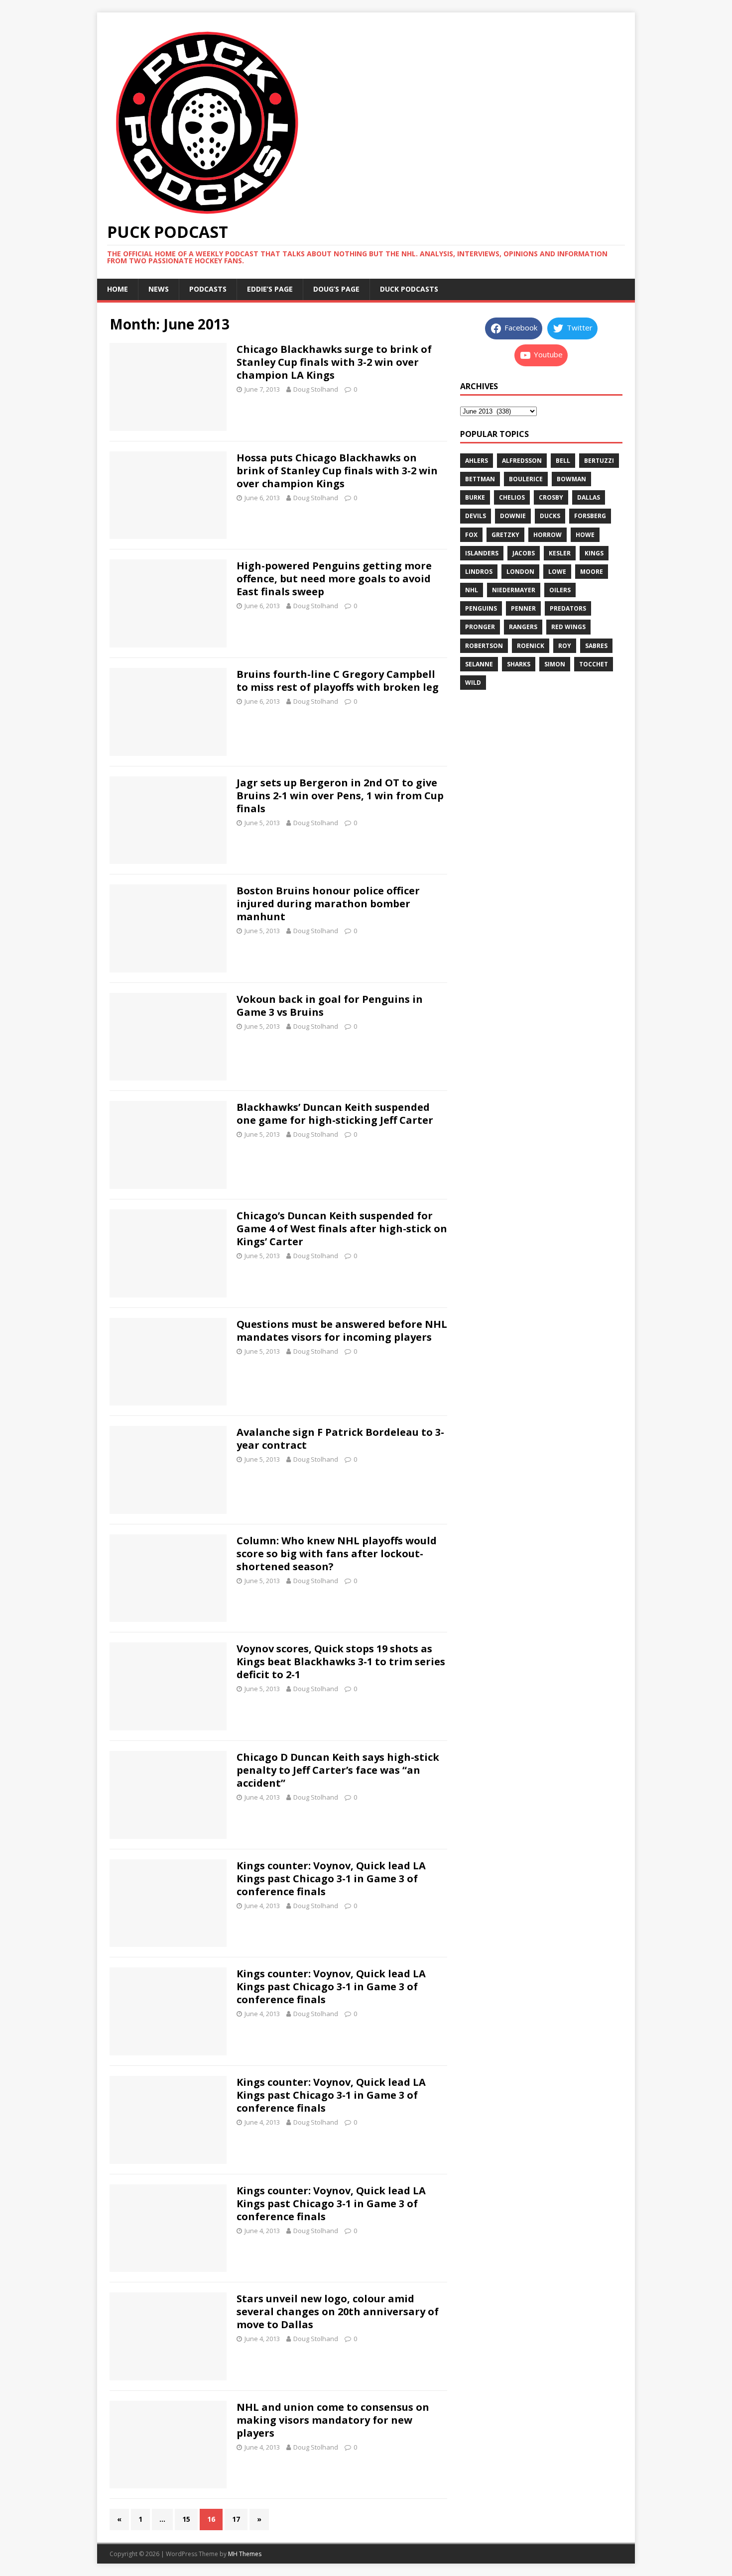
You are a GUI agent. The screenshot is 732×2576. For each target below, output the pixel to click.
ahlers (477, 461)
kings (594, 553)
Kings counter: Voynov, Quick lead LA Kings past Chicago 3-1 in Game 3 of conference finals (331, 1878)
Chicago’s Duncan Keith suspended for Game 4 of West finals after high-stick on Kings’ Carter (342, 1229)
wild (473, 683)
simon (555, 664)
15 (186, 2519)
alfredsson (522, 461)
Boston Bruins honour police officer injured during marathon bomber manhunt (328, 904)
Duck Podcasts (409, 289)
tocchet (594, 664)
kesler (560, 553)
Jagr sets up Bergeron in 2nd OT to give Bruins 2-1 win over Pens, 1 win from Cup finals (340, 796)
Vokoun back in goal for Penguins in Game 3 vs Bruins (330, 1006)
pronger (480, 627)
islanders (482, 553)
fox (471, 535)
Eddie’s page (270, 289)
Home (118, 289)
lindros (479, 572)
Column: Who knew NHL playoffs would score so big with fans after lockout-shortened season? (337, 1554)
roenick (531, 646)
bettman (480, 479)
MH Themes (245, 2554)
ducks (550, 516)
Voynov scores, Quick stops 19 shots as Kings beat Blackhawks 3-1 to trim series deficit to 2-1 (341, 1662)
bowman (571, 479)
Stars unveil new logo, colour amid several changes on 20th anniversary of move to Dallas (338, 2311)
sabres (596, 646)
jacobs (524, 553)
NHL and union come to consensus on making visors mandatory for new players (333, 2420)
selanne (479, 664)
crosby (551, 497)
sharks (519, 664)
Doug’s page (336, 289)
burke (475, 497)
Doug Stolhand (316, 389)
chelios (512, 497)
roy (565, 646)
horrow (548, 535)
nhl (472, 590)
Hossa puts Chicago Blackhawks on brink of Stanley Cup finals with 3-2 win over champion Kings (337, 471)
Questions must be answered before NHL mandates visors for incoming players (342, 1331)
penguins (481, 608)
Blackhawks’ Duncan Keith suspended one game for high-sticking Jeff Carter (335, 1114)
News (159, 289)
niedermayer (514, 590)
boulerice (526, 479)
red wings (568, 627)
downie (513, 516)
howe (585, 535)
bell (563, 461)
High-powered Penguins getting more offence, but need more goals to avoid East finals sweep (334, 579)
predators (568, 608)
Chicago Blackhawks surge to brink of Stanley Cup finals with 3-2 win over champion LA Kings (334, 362)
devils (476, 516)
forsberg (590, 516)
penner (523, 608)
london (520, 572)
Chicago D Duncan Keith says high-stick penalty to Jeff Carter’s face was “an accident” (338, 1770)
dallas (589, 497)
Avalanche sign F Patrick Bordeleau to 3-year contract (340, 1439)
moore (592, 572)
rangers (523, 627)
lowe (557, 572)
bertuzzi (599, 461)
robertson (484, 646)
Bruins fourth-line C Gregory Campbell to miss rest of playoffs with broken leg (338, 681)
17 (236, 2519)
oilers (560, 590)
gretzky (505, 535)
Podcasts (208, 289)
